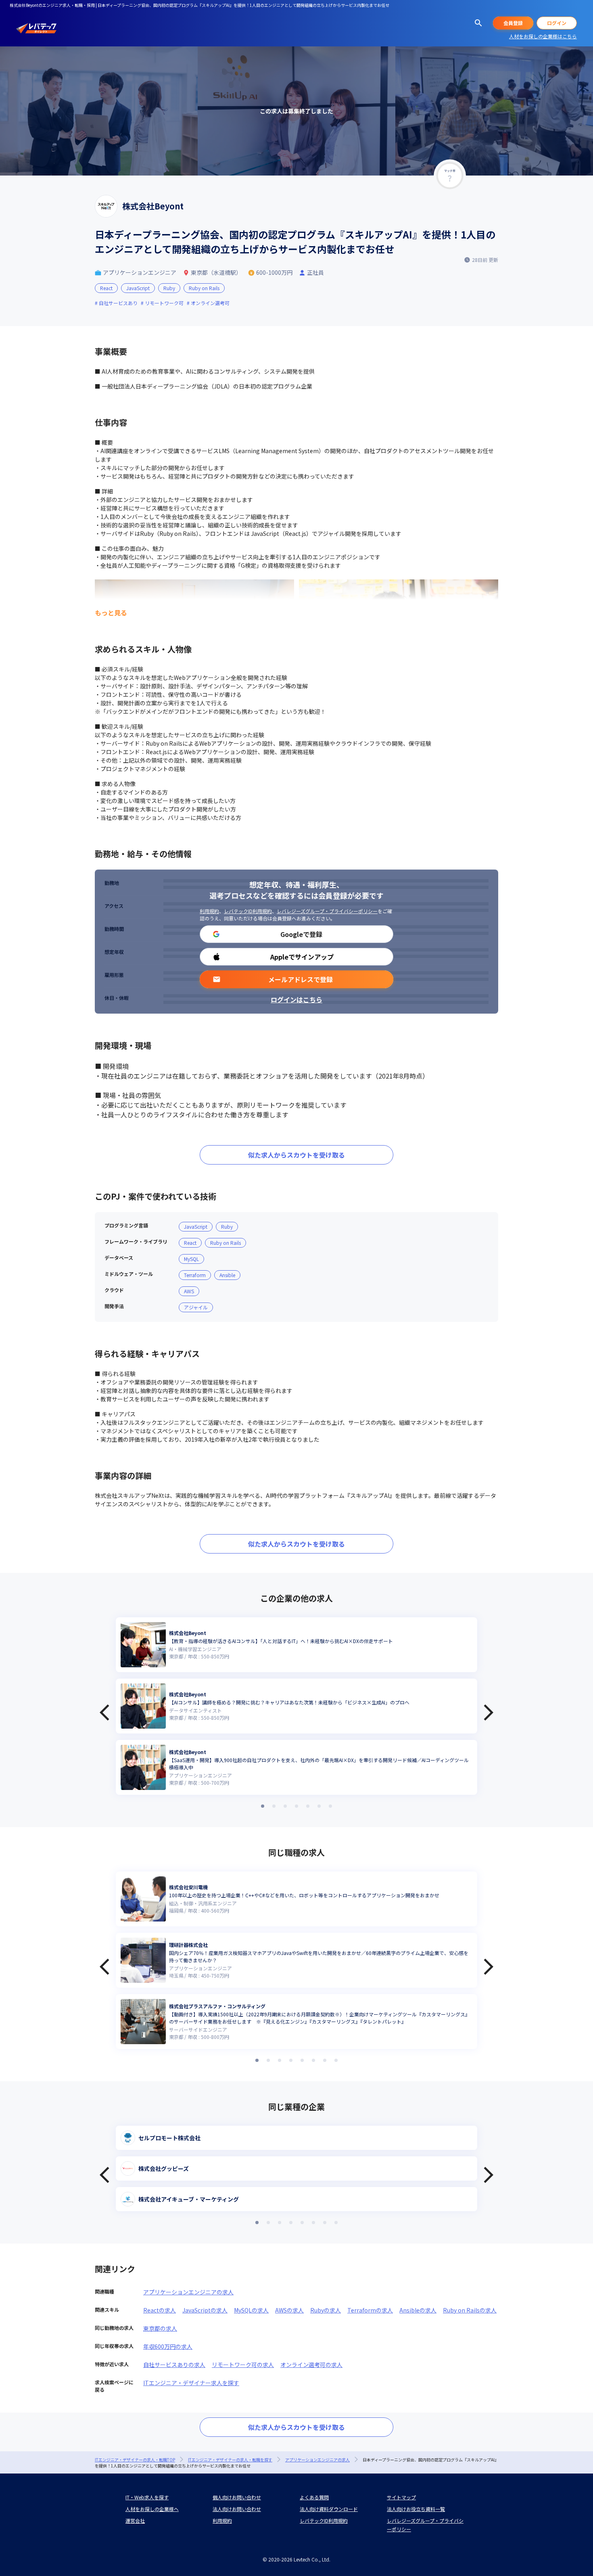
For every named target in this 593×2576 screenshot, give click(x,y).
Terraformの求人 (370, 2310)
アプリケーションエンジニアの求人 (188, 2292)
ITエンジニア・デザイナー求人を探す (191, 2383)
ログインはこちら (296, 999)
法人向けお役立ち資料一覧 (416, 2509)
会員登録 (513, 23)
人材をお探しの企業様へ (152, 2509)
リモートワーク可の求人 (243, 2365)
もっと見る (111, 613)
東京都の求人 (160, 2328)
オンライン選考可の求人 (311, 2365)
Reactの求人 (160, 2310)
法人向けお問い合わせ (237, 2509)
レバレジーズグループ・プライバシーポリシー (327, 911)
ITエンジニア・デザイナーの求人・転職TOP (135, 2460)
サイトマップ (401, 2497)
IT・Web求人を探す (147, 2497)
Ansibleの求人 (418, 2310)
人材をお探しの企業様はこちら (543, 36)
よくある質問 (314, 2497)
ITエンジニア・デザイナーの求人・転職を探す (230, 2460)
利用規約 (209, 911)
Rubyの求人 (326, 2310)
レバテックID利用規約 (248, 911)
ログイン (557, 23)
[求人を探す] (478, 23)
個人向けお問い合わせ (237, 2497)
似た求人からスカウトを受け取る (296, 1155)
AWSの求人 (289, 2310)
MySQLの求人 (251, 2310)
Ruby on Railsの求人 (470, 2310)
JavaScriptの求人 (205, 2310)
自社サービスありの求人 (174, 2365)
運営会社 (135, 2521)
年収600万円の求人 (168, 2346)
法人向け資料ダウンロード (329, 2509)
